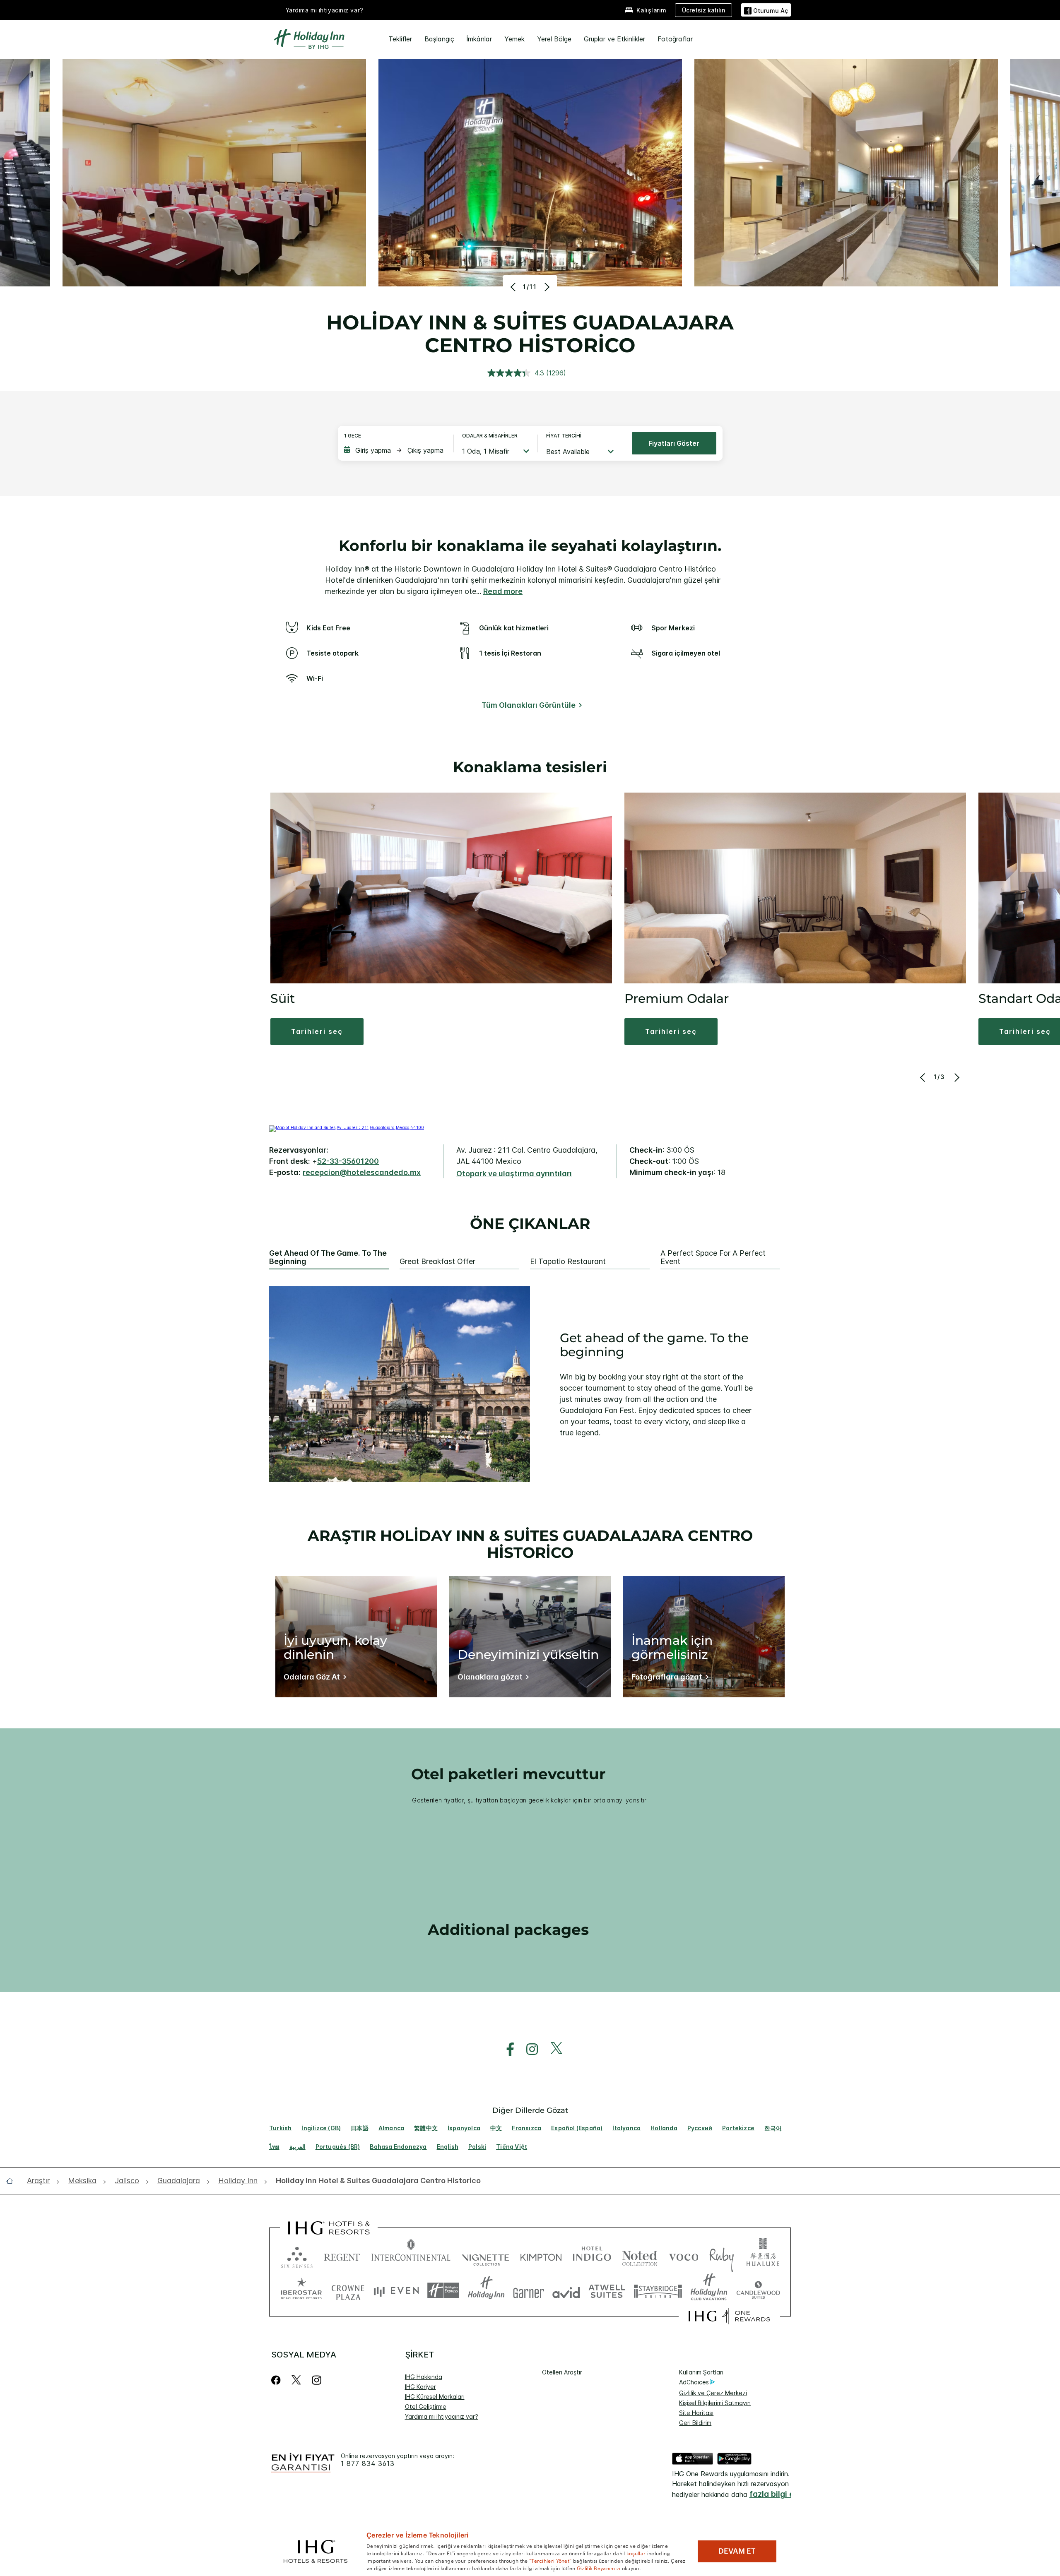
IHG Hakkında (424, 2377)
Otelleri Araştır (562, 2372)
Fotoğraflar (675, 39)
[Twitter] (296, 2380)
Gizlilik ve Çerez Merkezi (713, 2393)
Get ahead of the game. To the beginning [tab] (328, 1258)
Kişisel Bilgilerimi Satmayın (715, 2403)
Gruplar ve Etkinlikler (614, 39)
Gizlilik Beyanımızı (599, 2568)
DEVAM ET (737, 2551)
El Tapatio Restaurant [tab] (568, 1262)
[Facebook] (278, 2380)
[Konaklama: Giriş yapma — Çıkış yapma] (395, 450)
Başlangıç (439, 39)
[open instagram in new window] (528, 2049)
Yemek (514, 39)
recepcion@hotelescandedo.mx (362, 1172)
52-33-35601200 (348, 1161)
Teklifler (400, 39)
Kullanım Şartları (701, 2372)
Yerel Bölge (554, 39)
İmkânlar (479, 39)
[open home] (13, 2181)
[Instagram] (317, 2380)
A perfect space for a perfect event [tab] (713, 1258)
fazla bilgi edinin (781, 2494)
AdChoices (694, 2382)
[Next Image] (546, 287)
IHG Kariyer (420, 2387)
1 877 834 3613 (368, 2464)
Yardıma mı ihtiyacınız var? (325, 10)
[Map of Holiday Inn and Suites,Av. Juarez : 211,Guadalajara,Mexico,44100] (347, 1127)
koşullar (636, 2553)
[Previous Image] (514, 287)
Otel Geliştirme (426, 2407)
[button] (766, 10)
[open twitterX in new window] (552, 2049)
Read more (503, 591)
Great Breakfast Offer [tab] (437, 1262)
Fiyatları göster (674, 443)
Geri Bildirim (695, 2423)
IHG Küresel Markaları (435, 2397)
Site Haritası (696, 2413)
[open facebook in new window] (506, 2049)
